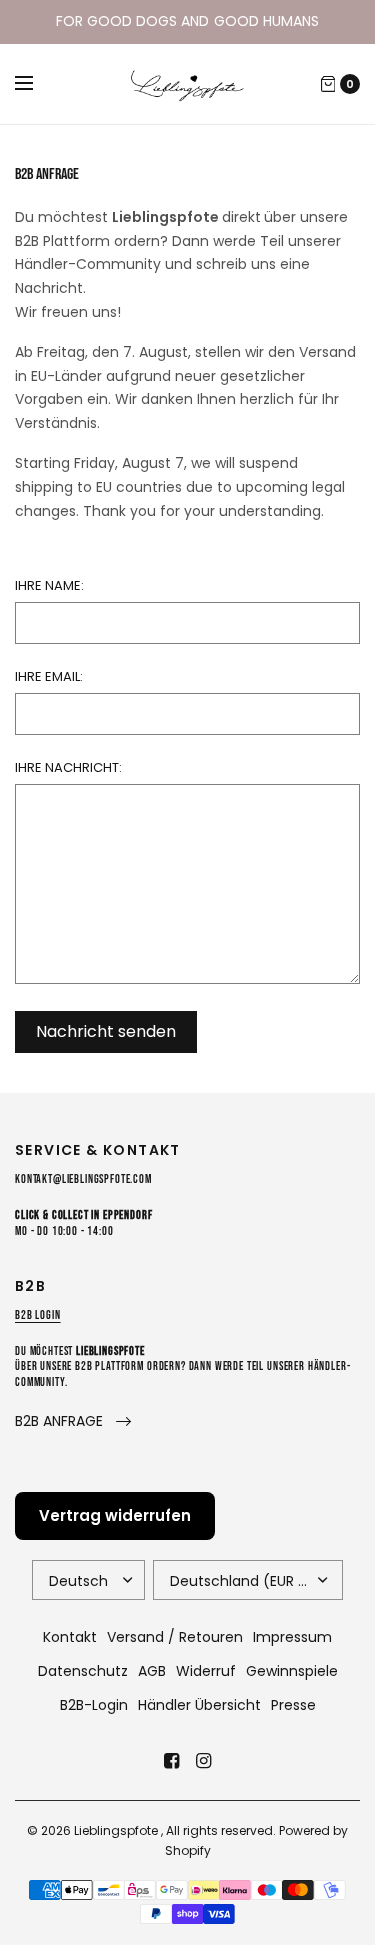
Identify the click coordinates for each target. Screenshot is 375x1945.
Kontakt (70, 1637)
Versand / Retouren (175, 1637)
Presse (293, 1705)
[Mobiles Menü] (37, 84)
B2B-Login (94, 1705)
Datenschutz (83, 1671)
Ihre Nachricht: (68, 767)
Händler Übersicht (199, 1705)
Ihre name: (49, 585)
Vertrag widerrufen (115, 1515)
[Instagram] (204, 1761)
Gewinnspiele (292, 1671)
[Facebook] (172, 1761)
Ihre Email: (49, 676)
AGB (152, 1671)
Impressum (292, 1637)
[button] (73, 1421)
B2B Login (38, 1315)
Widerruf (206, 1671)
